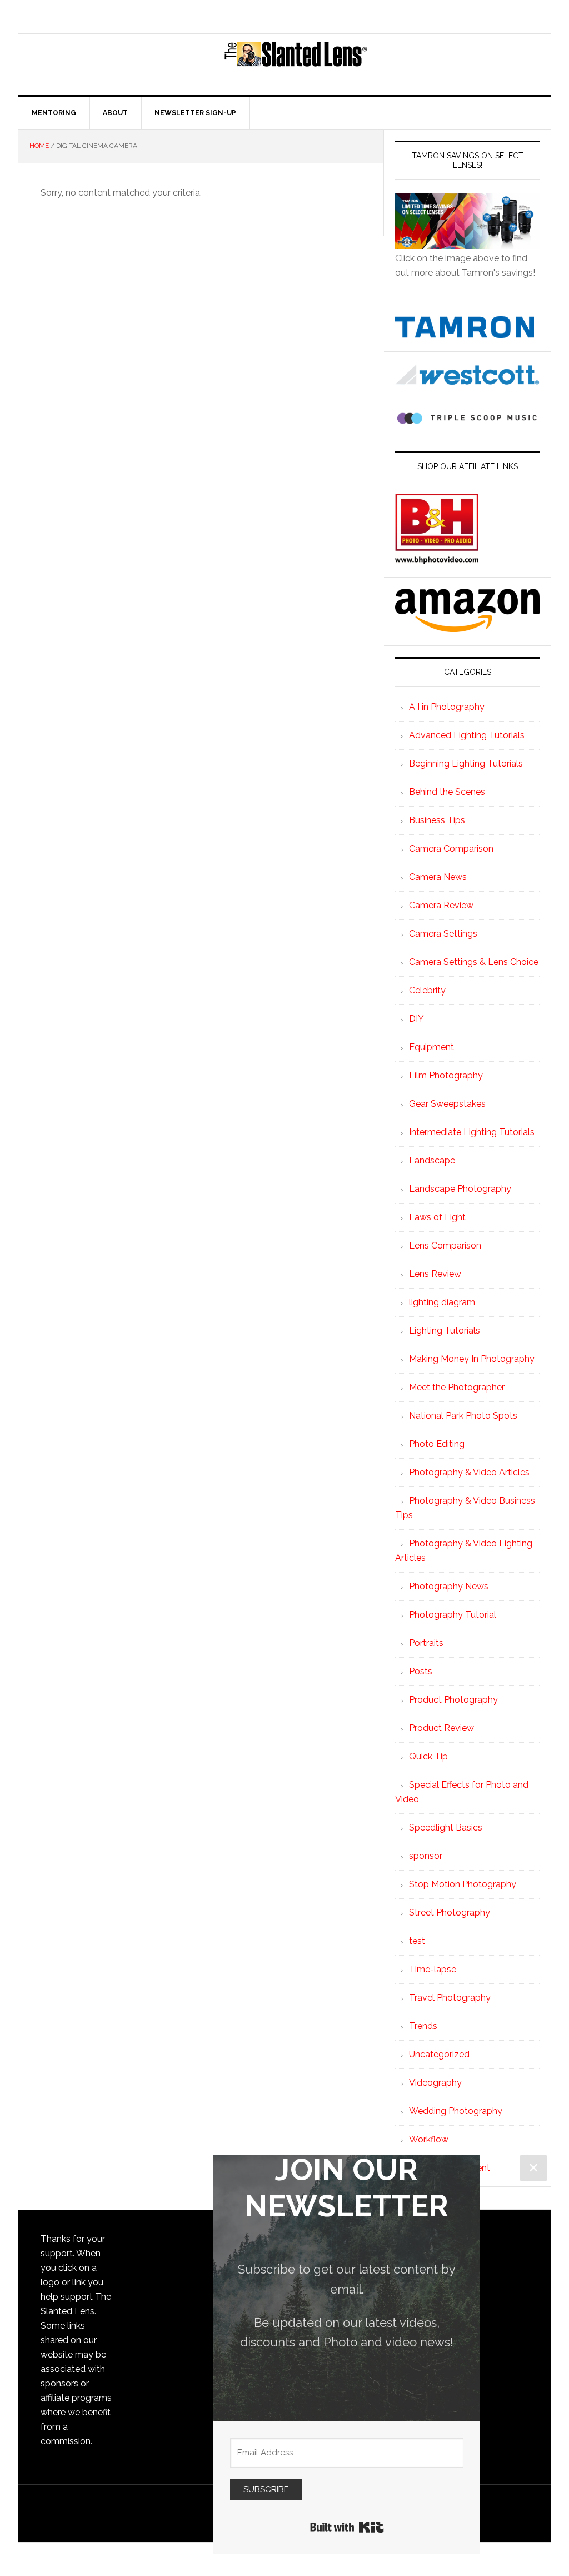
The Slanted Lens (296, 64)
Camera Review (441, 905)
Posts (421, 1671)
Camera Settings (443, 934)
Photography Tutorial (453, 1615)
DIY (416, 1019)
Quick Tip (428, 1756)
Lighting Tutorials (445, 1331)
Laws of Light (437, 1217)
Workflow (429, 2139)
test (417, 1941)
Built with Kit (347, 2527)
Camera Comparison (451, 849)
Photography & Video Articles (469, 1472)
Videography (435, 2083)
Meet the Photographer (457, 1387)
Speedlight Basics (446, 1827)
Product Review (441, 1728)
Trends (423, 2026)
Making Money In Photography (472, 1359)
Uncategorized (439, 2054)
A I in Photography (447, 707)
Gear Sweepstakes (447, 1104)
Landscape (432, 1160)
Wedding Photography (456, 2111)
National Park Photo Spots (463, 1416)
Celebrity (427, 990)
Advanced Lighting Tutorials (467, 735)
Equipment (431, 1047)
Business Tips (437, 820)
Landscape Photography (460, 1189)
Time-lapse (433, 1969)
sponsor (426, 1856)
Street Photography (450, 1913)
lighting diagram (442, 1302)
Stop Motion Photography (463, 1884)
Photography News (449, 1586)
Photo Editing (437, 1444)
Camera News (438, 877)
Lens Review (435, 1274)
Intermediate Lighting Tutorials (472, 1132)
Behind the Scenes (447, 792)
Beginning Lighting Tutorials (466, 764)
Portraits (426, 1643)
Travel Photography (450, 1998)
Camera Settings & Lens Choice (474, 962)
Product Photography (453, 1700)
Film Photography (446, 1075)
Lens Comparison (445, 1245)
